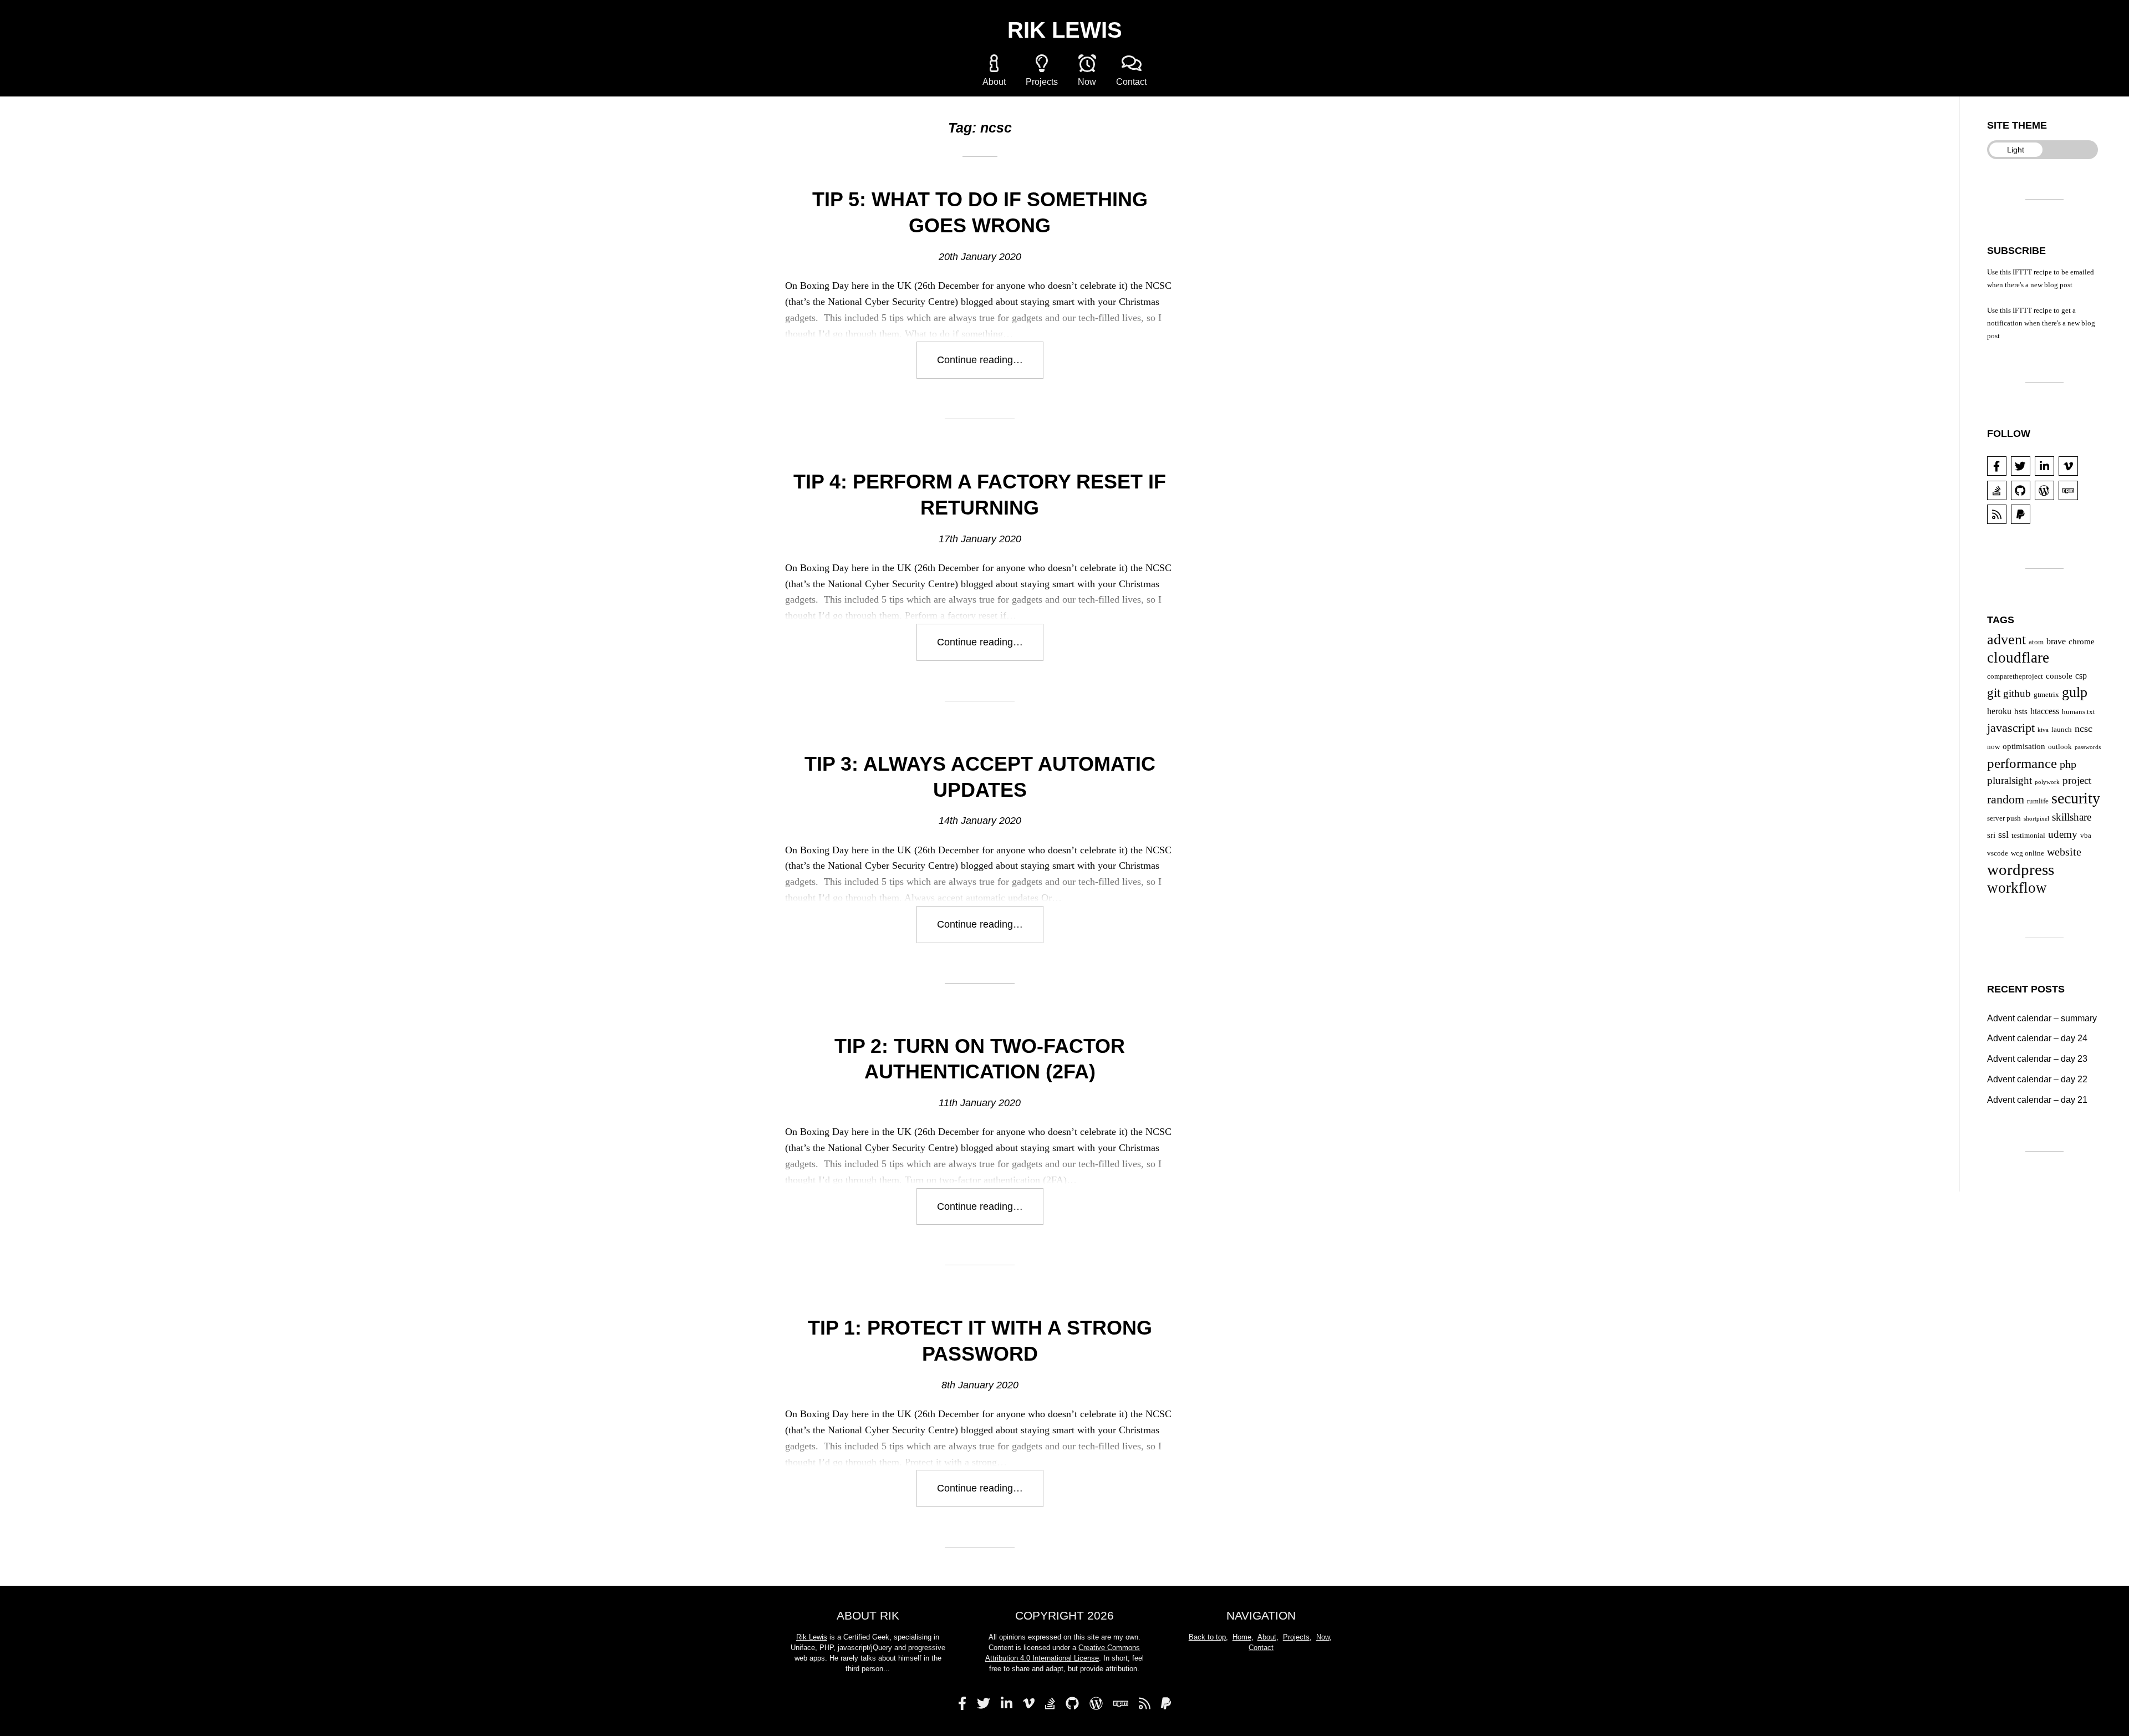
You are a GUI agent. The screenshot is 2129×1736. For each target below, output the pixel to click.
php (2068, 764)
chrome (2082, 642)
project (2077, 781)
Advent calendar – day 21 (2037, 1099)
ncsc (2084, 729)
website (2064, 852)
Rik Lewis (1065, 30)
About (994, 82)
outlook (2060, 747)
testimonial (2028, 835)
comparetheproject (2015, 676)
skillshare (2072, 817)
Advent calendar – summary (2042, 1018)
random (2006, 799)
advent (2006, 640)
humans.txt (2079, 712)
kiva (2043, 730)
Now (1087, 82)
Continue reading (990, 366)
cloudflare (2018, 658)
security (2076, 798)
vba (2086, 835)
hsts (2021, 711)
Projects (1042, 82)
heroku (1999, 711)
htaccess (2045, 711)
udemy (2063, 834)
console (2059, 676)
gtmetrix (2046, 694)
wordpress (2021, 869)
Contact (1131, 82)
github (2017, 694)
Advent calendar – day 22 (2037, 1079)
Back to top (1207, 1637)
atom (2036, 642)
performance (2022, 763)
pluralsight (2010, 780)
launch (2062, 729)
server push (2004, 818)
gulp (2075, 692)
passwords (2088, 747)
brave (2056, 641)
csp (2081, 676)
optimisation (2024, 746)
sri (1991, 835)
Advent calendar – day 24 (2037, 1038)
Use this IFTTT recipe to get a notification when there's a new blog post (2041, 323)
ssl (2003, 834)
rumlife (2038, 801)
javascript (2011, 728)
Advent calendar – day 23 (2037, 1058)
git (1994, 693)
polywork (2047, 782)
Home (1242, 1637)
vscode (1998, 853)
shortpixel (2036, 819)
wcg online (2028, 853)
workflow (2017, 888)
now (1993, 747)
